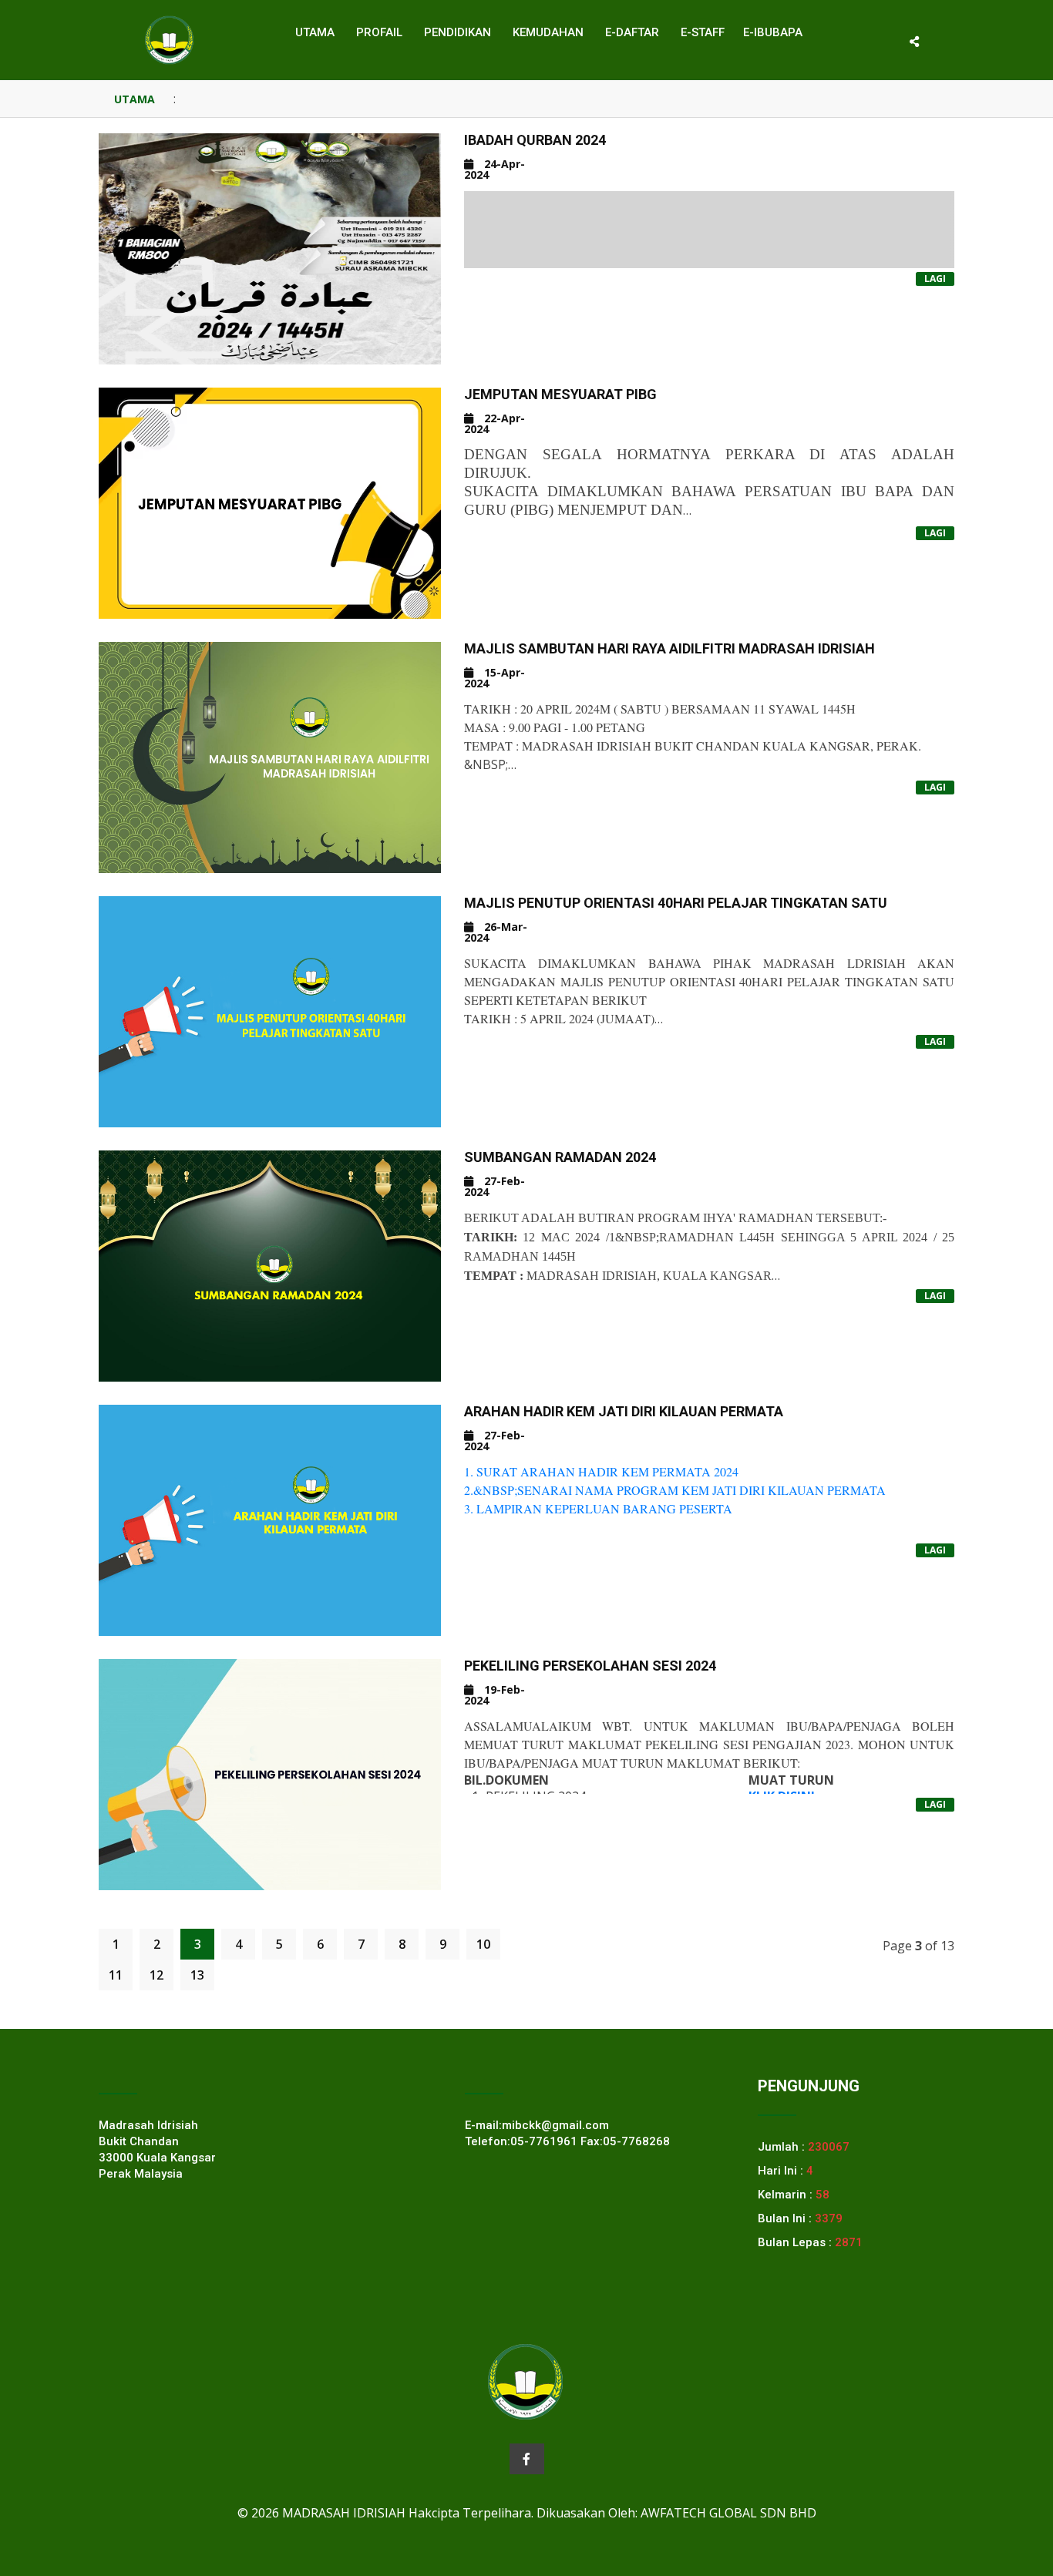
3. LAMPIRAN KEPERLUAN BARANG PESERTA (598, 1508)
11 (116, 1975)
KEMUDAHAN (548, 32)
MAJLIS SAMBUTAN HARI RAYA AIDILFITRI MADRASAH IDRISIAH (669, 648)
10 (483, 1944)
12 (156, 1975)
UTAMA (135, 99)
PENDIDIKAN (458, 32)
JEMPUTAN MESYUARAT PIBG (560, 394)
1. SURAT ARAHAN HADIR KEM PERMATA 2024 (601, 1471)
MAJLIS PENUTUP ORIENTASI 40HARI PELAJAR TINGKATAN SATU (676, 903)
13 (197, 1975)
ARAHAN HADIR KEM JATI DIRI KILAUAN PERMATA (624, 1411)
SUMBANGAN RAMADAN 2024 (560, 1157)
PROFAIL (379, 32)
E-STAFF (703, 32)
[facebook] (527, 2459)
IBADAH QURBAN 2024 (535, 140)
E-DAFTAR (632, 32)
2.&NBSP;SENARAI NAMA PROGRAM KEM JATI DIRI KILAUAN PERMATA (675, 1490)
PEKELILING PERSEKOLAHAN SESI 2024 (590, 1666)
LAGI (935, 279)
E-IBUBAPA (773, 32)
